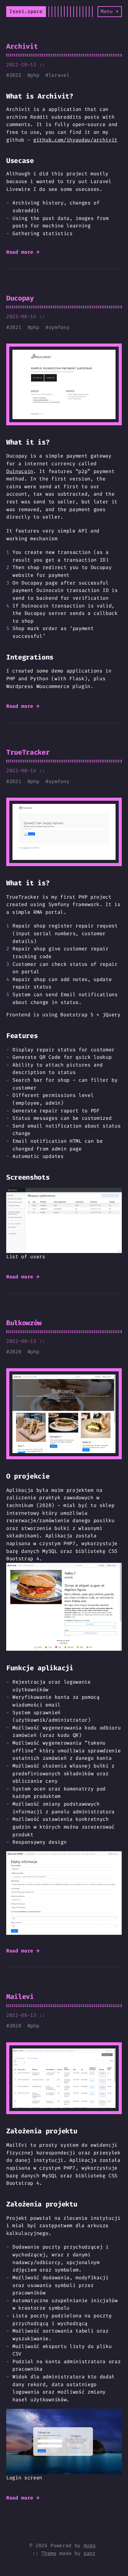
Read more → (23, 252)
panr (90, 2553)
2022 (15, 75)
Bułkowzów (24, 1323)
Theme (49, 2553)
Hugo (90, 2545)
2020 (15, 1352)
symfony (59, 327)
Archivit (22, 46)
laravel (59, 75)
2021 (15, 327)
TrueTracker (28, 752)
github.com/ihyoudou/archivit (75, 140)
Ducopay (20, 298)
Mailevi (20, 1997)
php (35, 75)
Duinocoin (20, 471)
